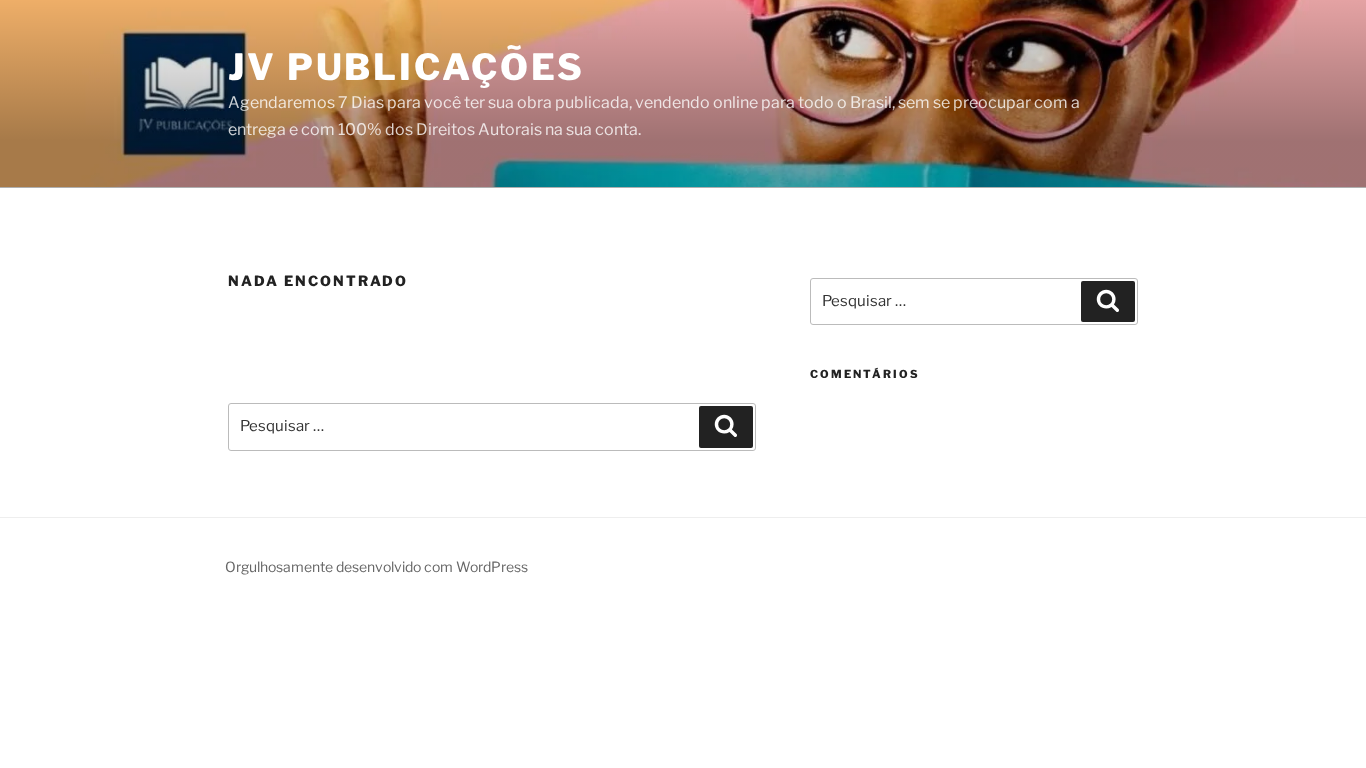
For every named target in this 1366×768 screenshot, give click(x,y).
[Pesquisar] (726, 427)
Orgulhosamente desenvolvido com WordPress (376, 566)
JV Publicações (406, 67)
